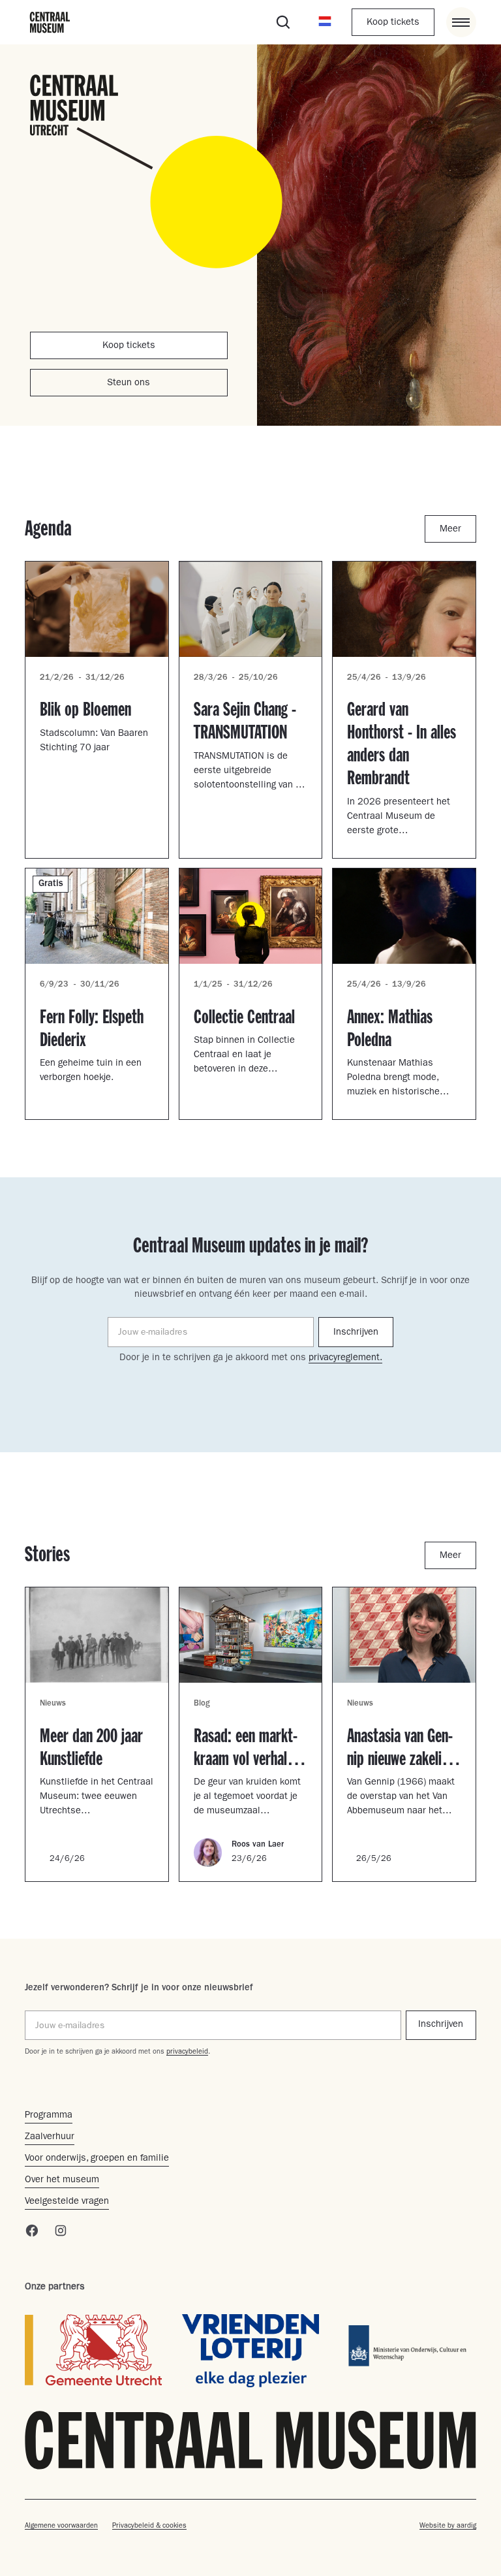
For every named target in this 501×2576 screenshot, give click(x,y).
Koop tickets (393, 23)
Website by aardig (448, 2526)
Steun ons (129, 384)
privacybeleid (187, 2052)
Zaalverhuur (50, 2138)
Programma (49, 2116)
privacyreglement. (345, 1359)
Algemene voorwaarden (61, 2526)
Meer (450, 530)
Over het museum (62, 2181)
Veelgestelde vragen (67, 2202)
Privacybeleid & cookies (149, 2526)
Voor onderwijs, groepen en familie (97, 2159)
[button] (325, 22)
